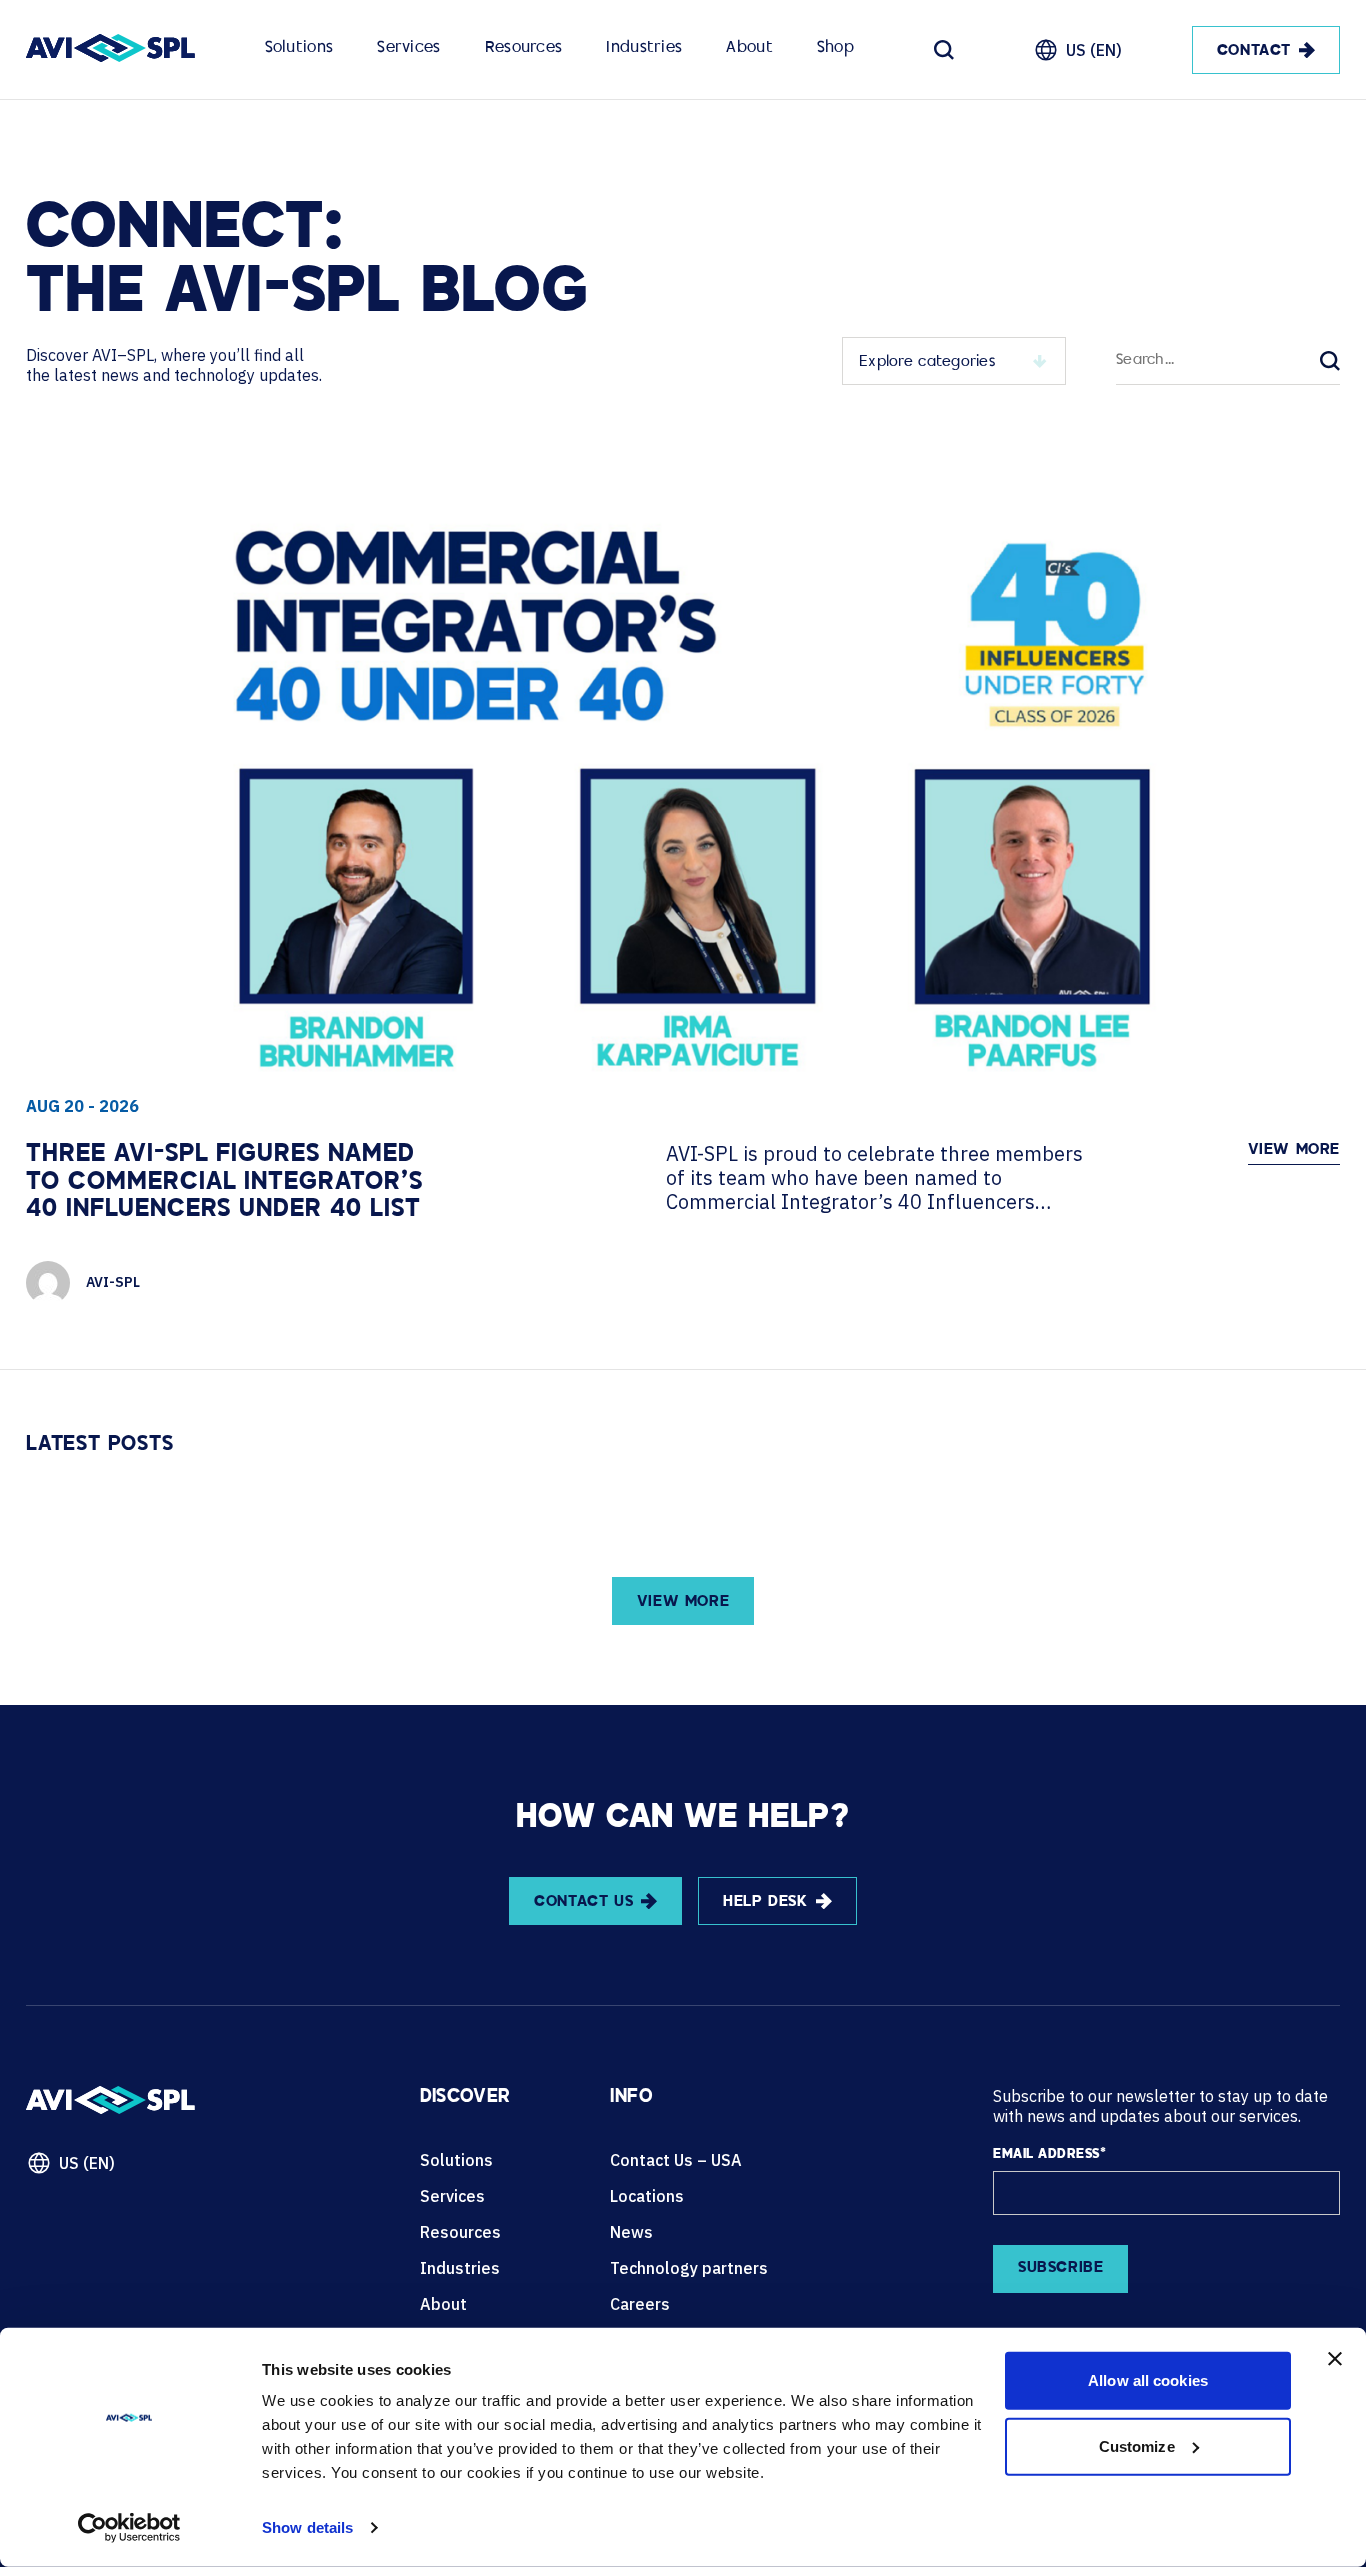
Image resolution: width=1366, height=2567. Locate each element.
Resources (524, 48)
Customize (1137, 2445)
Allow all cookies (1148, 2380)
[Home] (110, 50)
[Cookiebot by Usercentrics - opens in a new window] (129, 2528)
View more (1294, 1150)
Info (631, 2098)
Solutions (299, 48)
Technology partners (689, 2268)
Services (408, 48)
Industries (644, 48)
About (749, 48)
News (631, 2232)
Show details (307, 2527)
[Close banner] (1335, 2359)
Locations (647, 2196)
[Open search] (944, 50)
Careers (640, 2304)
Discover (465, 2098)
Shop (835, 48)
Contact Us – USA (676, 2160)
